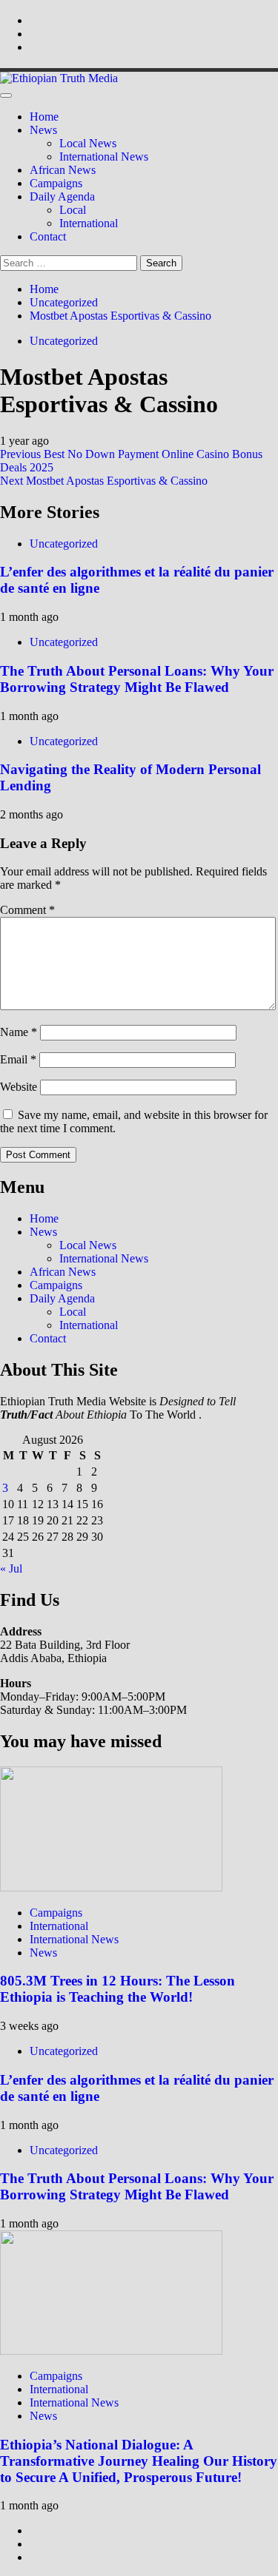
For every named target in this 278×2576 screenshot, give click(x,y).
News (43, 130)
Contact (48, 236)
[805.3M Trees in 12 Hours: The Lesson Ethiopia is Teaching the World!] (111, 1887)
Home (44, 117)
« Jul (11, 1568)
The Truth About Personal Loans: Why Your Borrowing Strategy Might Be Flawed (137, 679)
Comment (27, 910)
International (89, 223)
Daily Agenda (62, 196)
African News (63, 170)
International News (104, 157)
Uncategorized (64, 341)
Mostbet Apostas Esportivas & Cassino (104, 481)
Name (19, 1032)
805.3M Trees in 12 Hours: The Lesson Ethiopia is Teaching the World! (118, 1989)
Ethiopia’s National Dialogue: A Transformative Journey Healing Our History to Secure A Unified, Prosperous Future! (139, 2461)
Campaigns (56, 183)
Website (19, 1087)
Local (73, 210)
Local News (88, 143)
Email (18, 1059)
